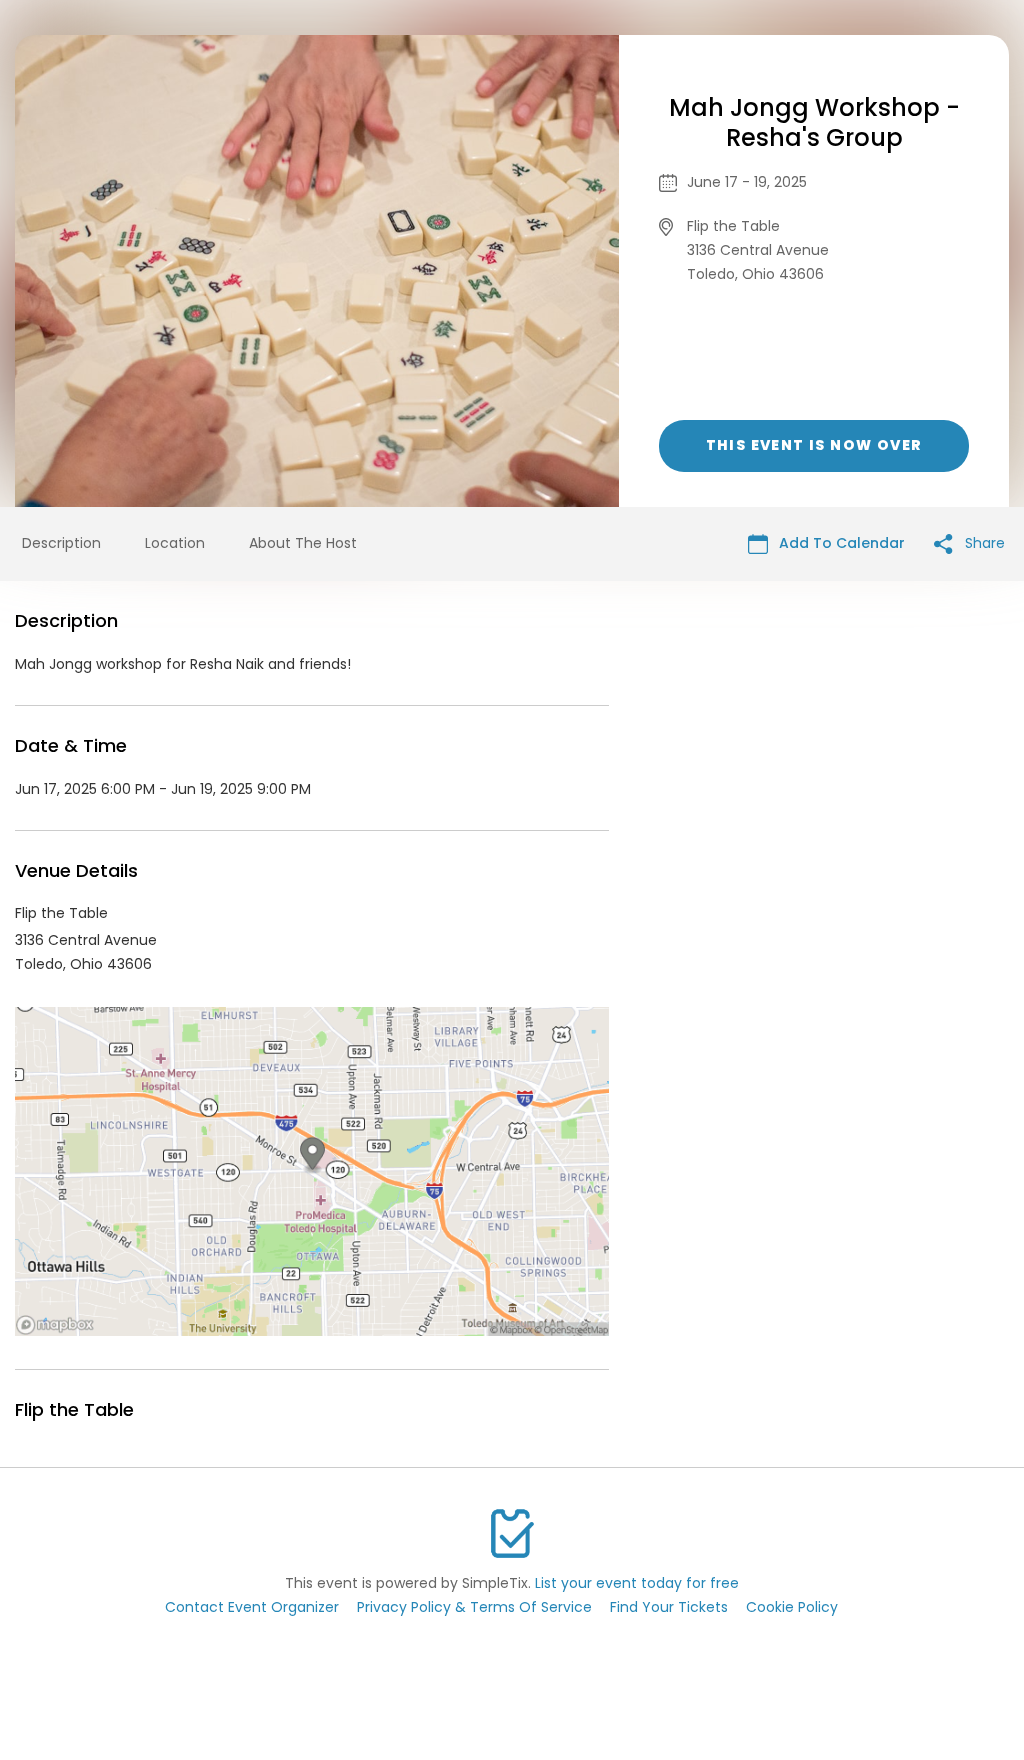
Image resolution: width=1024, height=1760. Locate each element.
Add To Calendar (840, 543)
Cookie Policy (792, 1607)
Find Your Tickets (669, 1607)
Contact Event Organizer (252, 1607)
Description (61, 543)
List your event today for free (637, 1583)
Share (983, 543)
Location (175, 543)
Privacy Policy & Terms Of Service (474, 1607)
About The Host (303, 543)
